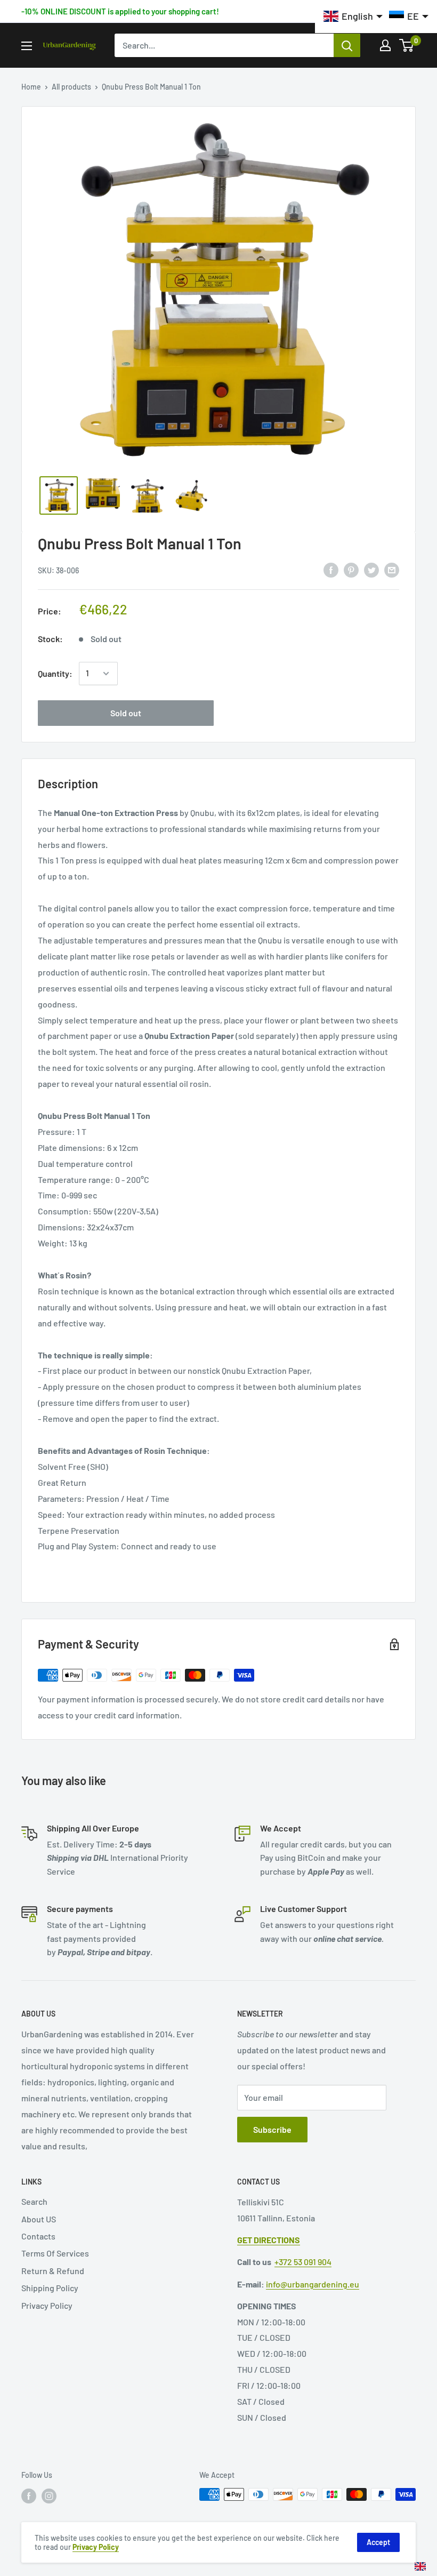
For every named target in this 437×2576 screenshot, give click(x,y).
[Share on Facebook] (331, 569)
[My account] (385, 45)
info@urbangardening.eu (313, 2284)
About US (39, 2219)
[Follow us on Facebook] (29, 2495)
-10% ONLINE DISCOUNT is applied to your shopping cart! (120, 11)
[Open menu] (27, 46)
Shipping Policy (50, 2288)
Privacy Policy (47, 2305)
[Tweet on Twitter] (371, 569)
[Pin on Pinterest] (351, 569)
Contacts (38, 2236)
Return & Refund (53, 2271)
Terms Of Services (55, 2253)
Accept (378, 2542)
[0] (407, 45)
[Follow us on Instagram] (49, 2495)
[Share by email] (392, 569)
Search (34, 2201)
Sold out (126, 713)
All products (71, 87)
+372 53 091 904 (303, 2262)
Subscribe (272, 2129)
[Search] (347, 45)
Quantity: (55, 673)
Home (31, 87)
